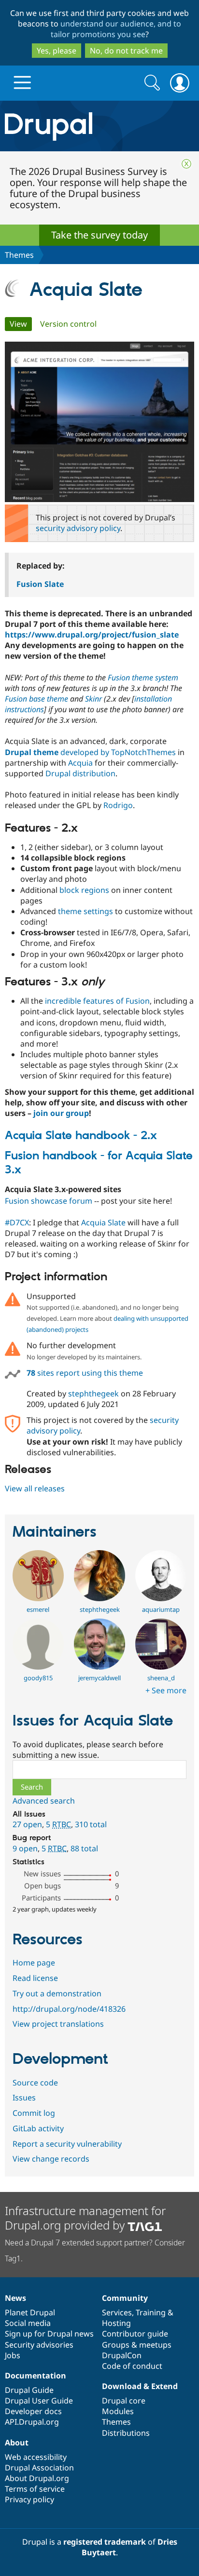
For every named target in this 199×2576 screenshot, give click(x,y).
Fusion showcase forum (49, 1201)
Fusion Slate (40, 584)
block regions (84, 890)
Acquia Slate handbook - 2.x (81, 1136)
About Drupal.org (37, 2478)
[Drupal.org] (99, 126)
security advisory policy (78, 528)
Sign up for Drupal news (49, 2334)
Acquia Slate (103, 1222)
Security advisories (39, 2345)
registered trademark (105, 2542)
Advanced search (44, 1801)
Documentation (36, 2376)
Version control (68, 324)
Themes (19, 255)
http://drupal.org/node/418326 (69, 2009)
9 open (25, 1848)
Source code (35, 2083)
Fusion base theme (36, 699)
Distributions (126, 2433)
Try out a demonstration (57, 1993)
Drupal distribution (80, 773)
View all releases (35, 1488)
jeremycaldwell (99, 1678)
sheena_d (161, 1678)
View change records (51, 2159)
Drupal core (124, 2401)
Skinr (93, 699)
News (15, 2298)
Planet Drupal (30, 2312)
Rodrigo (118, 805)
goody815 (38, 1678)
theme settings (85, 911)
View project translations (58, 2024)
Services (117, 2312)
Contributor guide (135, 2334)
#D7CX (17, 1222)
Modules (118, 2411)
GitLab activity (38, 2128)
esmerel (38, 1609)
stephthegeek (93, 1394)
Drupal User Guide (39, 2401)
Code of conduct (132, 2366)
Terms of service (35, 2489)
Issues (24, 2098)
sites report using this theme (85, 1373)
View (21, 324)
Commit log (34, 2113)
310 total (91, 1824)
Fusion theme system (143, 677)
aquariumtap (161, 1609)
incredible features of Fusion (97, 1001)
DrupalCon (122, 2355)
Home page (34, 1963)
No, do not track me (126, 51)
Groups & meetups (137, 2345)
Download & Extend (140, 2386)
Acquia (80, 763)
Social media (28, 2323)
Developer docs (33, 2411)
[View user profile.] (38, 1598)
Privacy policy (29, 2499)
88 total (84, 1848)
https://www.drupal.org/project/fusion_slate (92, 635)
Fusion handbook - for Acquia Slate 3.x (99, 1163)
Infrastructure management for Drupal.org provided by (85, 2218)
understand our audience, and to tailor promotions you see (116, 29)
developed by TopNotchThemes (90, 752)
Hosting (116, 2323)
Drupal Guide (29, 2390)
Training (151, 2312)
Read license (35, 1978)
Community (125, 2298)
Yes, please (57, 51)
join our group (61, 1113)
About (17, 2443)
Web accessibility (36, 2457)
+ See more (166, 1690)
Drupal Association (39, 2468)
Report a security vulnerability (67, 2144)
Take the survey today (99, 235)
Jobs (13, 2355)
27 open (27, 1824)
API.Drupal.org (32, 2422)
